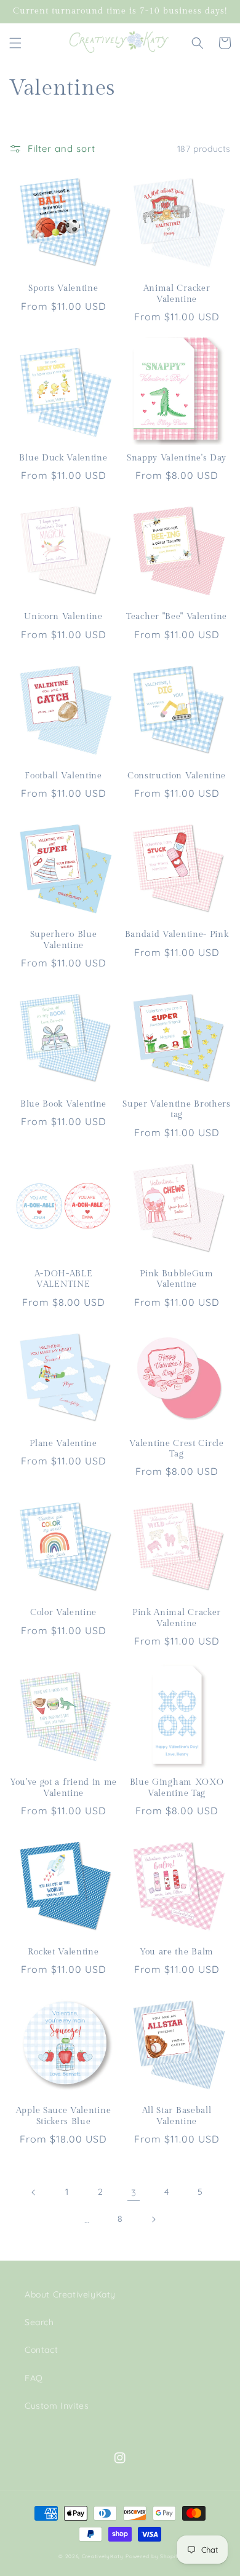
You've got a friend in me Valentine (63, 1788)
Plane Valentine (63, 1444)
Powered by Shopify (154, 2556)
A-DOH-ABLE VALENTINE (64, 1279)
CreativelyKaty (103, 2556)
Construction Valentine (177, 776)
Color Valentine (63, 1613)
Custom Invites (57, 2406)
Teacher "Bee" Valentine (177, 617)
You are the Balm (177, 1952)
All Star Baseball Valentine (177, 2116)
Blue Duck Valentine (63, 458)
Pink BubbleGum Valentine (177, 1279)
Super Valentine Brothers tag (177, 1109)
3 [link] (134, 2193)
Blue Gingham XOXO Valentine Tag (177, 1788)
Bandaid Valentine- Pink (177, 934)
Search (39, 2322)
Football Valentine (63, 776)
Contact (41, 2350)
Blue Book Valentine (63, 1104)
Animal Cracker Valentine (177, 294)
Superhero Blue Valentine (64, 940)
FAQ (34, 2378)
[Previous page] (34, 2192)
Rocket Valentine (63, 1952)
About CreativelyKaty (70, 2294)
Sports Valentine (63, 288)
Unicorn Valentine (63, 617)
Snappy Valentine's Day (177, 458)
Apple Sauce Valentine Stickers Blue (64, 2116)
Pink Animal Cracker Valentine (177, 1618)
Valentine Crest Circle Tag (176, 1449)
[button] (15, 43)
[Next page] (153, 2219)
